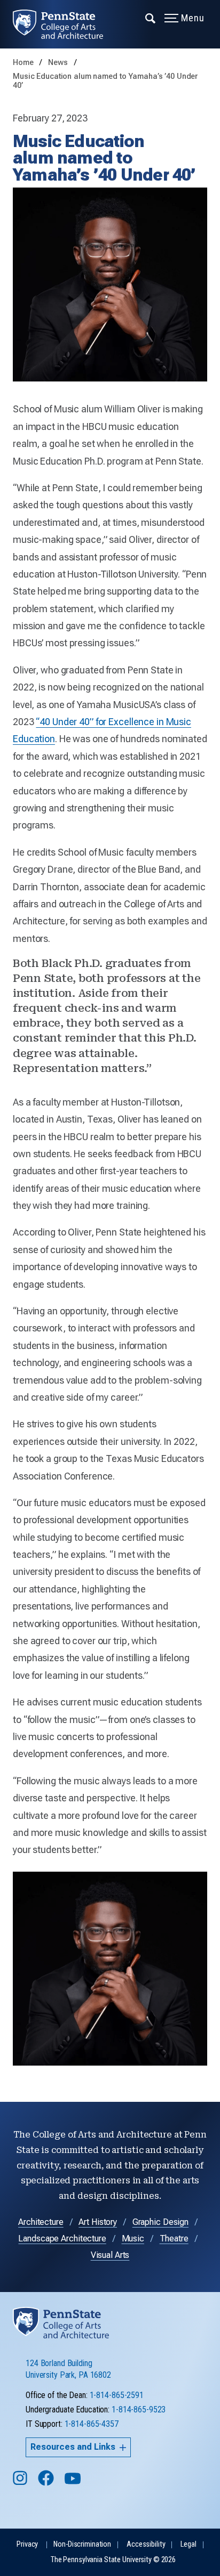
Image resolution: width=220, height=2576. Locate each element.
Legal (188, 2544)
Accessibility (146, 2544)
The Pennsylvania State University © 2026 (113, 2560)
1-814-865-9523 (139, 2410)
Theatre (174, 2238)
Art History (98, 2222)
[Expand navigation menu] (151, 18)
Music (133, 2238)
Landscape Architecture (62, 2238)
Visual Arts (110, 2255)
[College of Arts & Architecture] (64, 24)
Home (23, 63)
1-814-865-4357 (92, 2424)
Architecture (41, 2222)
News (59, 63)
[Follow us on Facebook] (47, 2483)
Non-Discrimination (82, 2544)
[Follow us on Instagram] (21, 2483)
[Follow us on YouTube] (74, 2483)
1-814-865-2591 (117, 2395)
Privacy (27, 2544)
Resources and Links (73, 2447)
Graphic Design (160, 2222)
